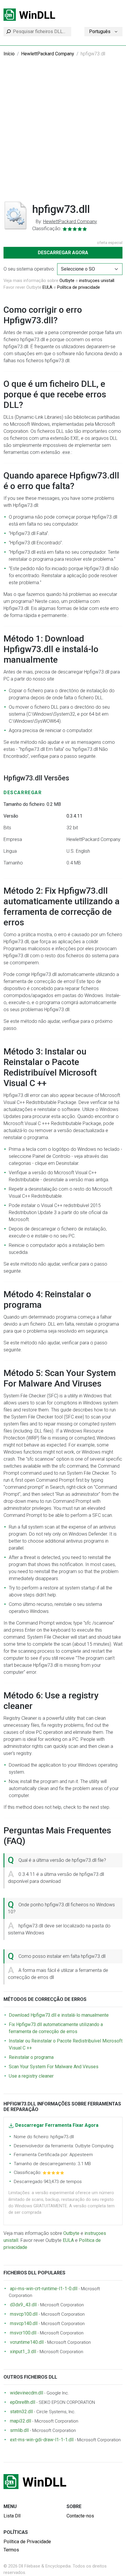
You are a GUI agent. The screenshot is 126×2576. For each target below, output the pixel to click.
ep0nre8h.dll (23, 2402)
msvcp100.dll (24, 2314)
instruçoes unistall (97, 281)
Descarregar (23, 793)
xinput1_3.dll (23, 2352)
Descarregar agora (63, 253)
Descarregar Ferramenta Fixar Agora (57, 2125)
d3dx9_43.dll (23, 2305)
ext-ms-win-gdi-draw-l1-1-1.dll (42, 2440)
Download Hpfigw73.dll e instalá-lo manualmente (59, 2015)
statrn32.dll (21, 2412)
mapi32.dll (21, 2421)
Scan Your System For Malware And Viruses (54, 2067)
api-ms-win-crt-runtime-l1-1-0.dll (44, 2289)
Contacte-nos (80, 2516)
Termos (11, 2550)
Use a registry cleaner (31, 2076)
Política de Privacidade (27, 2542)
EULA (47, 287)
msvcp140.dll (24, 2323)
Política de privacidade (79, 287)
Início (9, 54)
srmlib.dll (19, 2430)
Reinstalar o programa (31, 2057)
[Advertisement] (63, 133)
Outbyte (67, 281)
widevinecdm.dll (27, 2393)
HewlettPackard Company (48, 54)
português (100, 31)
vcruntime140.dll (27, 2342)
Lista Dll (12, 2516)
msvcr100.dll (23, 2333)
